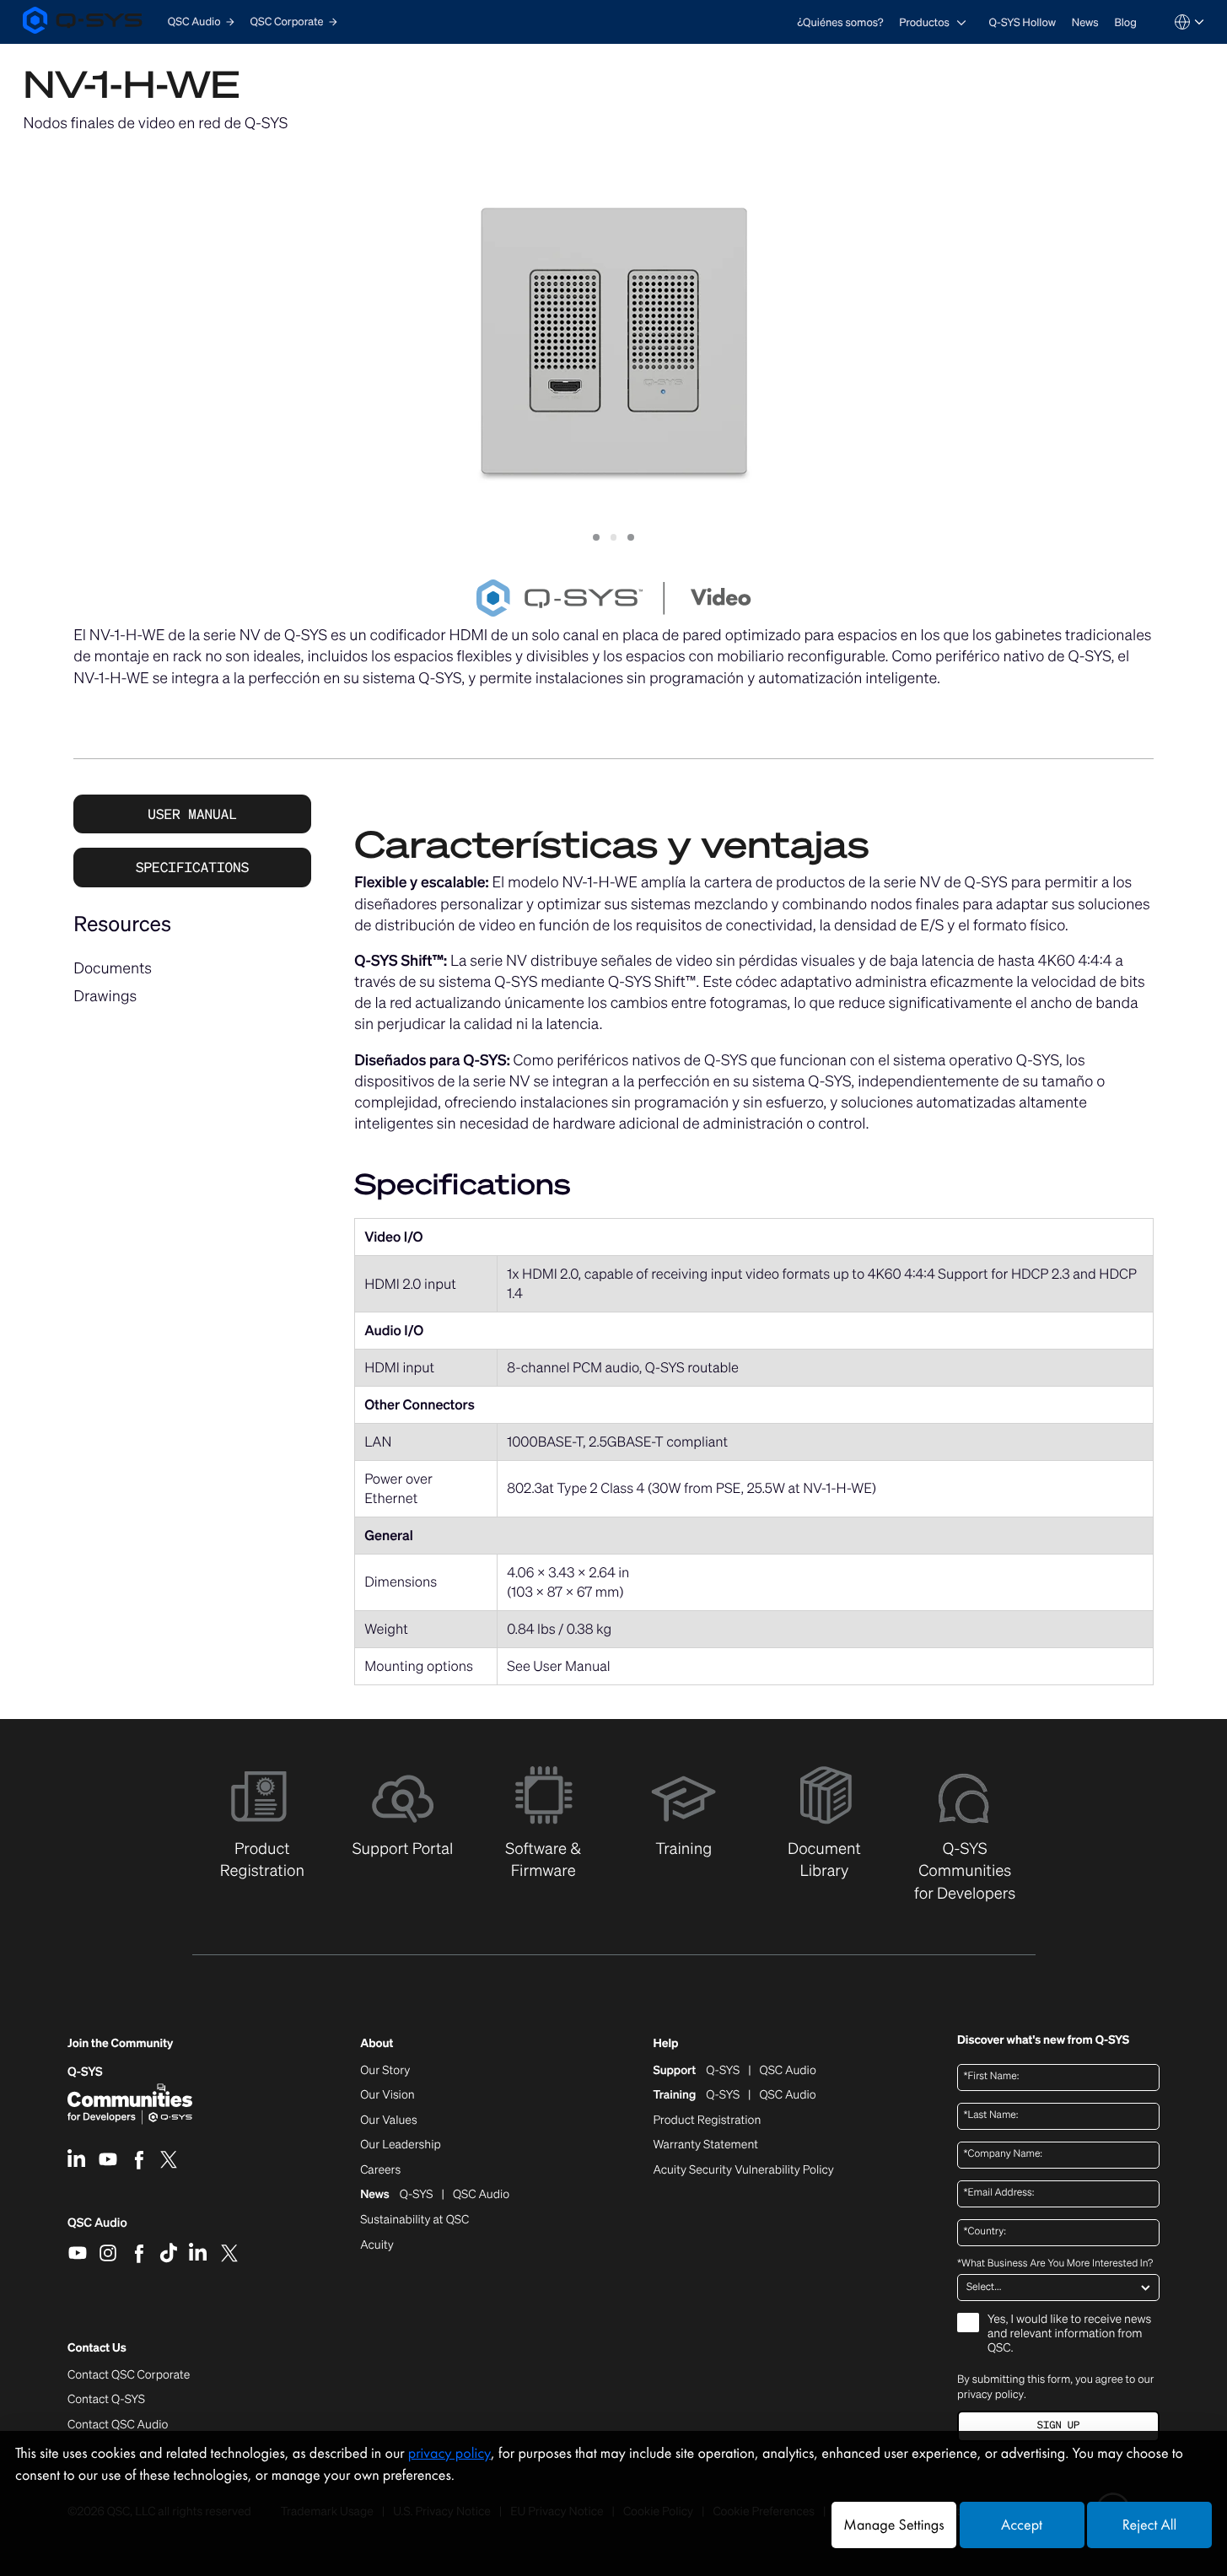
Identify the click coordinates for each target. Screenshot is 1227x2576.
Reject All (1149, 2525)
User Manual (192, 814)
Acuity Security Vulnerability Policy (743, 2170)
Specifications (192, 867)
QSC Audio (97, 2228)
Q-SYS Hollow (1023, 22)
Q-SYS (85, 2072)
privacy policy (990, 2394)
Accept (1022, 2525)
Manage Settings (893, 2525)
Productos (924, 22)
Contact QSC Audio (118, 2425)
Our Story (385, 2071)
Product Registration (707, 2121)
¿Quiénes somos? (840, 22)
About (377, 2044)
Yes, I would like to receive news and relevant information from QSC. (1069, 2334)
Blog (1125, 22)
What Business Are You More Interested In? (1055, 2264)
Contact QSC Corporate (129, 2375)
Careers (380, 2170)
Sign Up (1058, 2425)
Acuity (377, 2245)
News (1085, 22)
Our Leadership (401, 2145)
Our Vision (387, 2095)
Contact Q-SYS (106, 2399)
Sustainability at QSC (414, 2220)
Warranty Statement (705, 2145)
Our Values (388, 2121)
